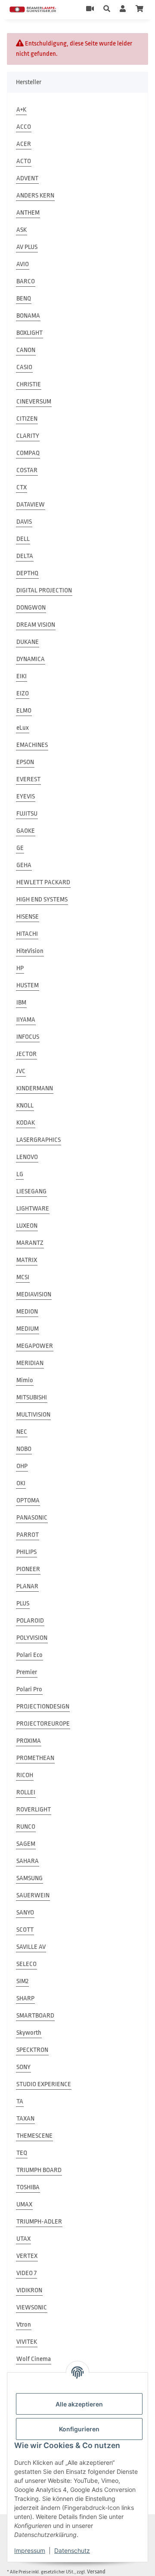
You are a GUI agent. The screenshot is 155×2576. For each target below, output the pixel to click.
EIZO (23, 693)
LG (20, 1174)
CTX (22, 487)
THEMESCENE (34, 2136)
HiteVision (30, 951)
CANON (26, 350)
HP (20, 968)
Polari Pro (29, 1689)
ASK (22, 230)
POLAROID (30, 1621)
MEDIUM (28, 1329)
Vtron (24, 2325)
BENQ (24, 299)
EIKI (22, 676)
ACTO (24, 161)
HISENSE (28, 917)
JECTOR (26, 1054)
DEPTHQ (27, 573)
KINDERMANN (35, 1088)
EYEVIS (26, 796)
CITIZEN (27, 419)
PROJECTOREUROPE (43, 1724)
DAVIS (24, 522)
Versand (96, 2571)
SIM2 (22, 1981)
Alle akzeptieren (79, 2404)
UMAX (24, 2204)
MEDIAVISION (34, 1294)
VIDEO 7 (26, 2273)
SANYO (25, 1913)
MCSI (23, 1277)
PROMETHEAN (35, 1758)
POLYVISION (32, 1638)
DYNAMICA (31, 659)
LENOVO (27, 1157)
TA (20, 2101)
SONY (23, 2067)
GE (20, 848)
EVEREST (28, 779)
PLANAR (27, 1586)
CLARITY (28, 436)
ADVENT (27, 178)
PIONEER (28, 1569)
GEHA (24, 865)
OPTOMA (28, 1500)
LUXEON (27, 1226)
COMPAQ (28, 453)
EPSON (25, 762)
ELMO (24, 711)
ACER (24, 144)
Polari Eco (29, 1655)
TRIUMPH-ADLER (39, 2222)
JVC (21, 1071)
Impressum (30, 2550)
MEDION (27, 1312)
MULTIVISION (33, 1415)
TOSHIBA (28, 2187)
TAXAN (25, 2119)
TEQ (22, 2153)
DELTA (25, 556)
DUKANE (28, 642)
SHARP (25, 1998)
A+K (21, 110)
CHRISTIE (29, 384)
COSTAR (27, 470)
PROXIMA (29, 1741)
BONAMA (28, 316)
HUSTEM (28, 985)
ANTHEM (28, 213)
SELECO (26, 1964)
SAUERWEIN (33, 1895)
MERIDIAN (30, 1363)
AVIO (23, 264)
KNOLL (25, 1106)
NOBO (24, 1449)
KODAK (26, 1123)
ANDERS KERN (35, 196)
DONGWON (31, 608)
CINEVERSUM (34, 402)
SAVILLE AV (31, 1947)
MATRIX (27, 1260)
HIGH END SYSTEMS (42, 900)
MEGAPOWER (35, 1346)
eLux (23, 728)
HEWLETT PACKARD (43, 882)
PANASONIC (32, 1518)
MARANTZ (30, 1243)
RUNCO (26, 1827)
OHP (22, 1466)
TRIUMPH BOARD (39, 2170)
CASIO (24, 367)
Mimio (25, 1380)
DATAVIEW (31, 505)
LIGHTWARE (33, 1209)
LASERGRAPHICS (39, 1140)
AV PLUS (27, 247)
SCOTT (25, 1930)
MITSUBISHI (32, 1397)
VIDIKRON (29, 2290)
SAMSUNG (29, 1878)
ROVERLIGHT (34, 1810)
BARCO (26, 281)
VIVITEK (27, 2342)
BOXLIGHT (29, 333)
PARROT (28, 1535)
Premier (27, 1672)
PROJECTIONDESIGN (43, 1707)
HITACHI (27, 934)
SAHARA (28, 1861)
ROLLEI (26, 1792)
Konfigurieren (79, 2429)
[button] (107, 9)
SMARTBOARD (35, 2016)
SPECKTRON (32, 2050)
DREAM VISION (36, 625)
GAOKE (26, 831)
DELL (23, 539)
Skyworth (29, 2033)
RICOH (25, 1775)
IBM (21, 1003)
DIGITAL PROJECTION (44, 590)
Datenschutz (72, 2550)
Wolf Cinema (34, 2359)
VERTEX (27, 2256)
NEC (22, 1432)
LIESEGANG (31, 1191)
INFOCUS (28, 1037)
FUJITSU (27, 814)
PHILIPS (26, 1552)
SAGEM (26, 1844)
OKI (21, 1483)
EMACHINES (32, 745)
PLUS (23, 1604)
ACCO (24, 127)
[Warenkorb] (139, 9)
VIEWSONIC (32, 2307)
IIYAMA (26, 1020)
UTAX (23, 2239)
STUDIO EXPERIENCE (44, 2084)
